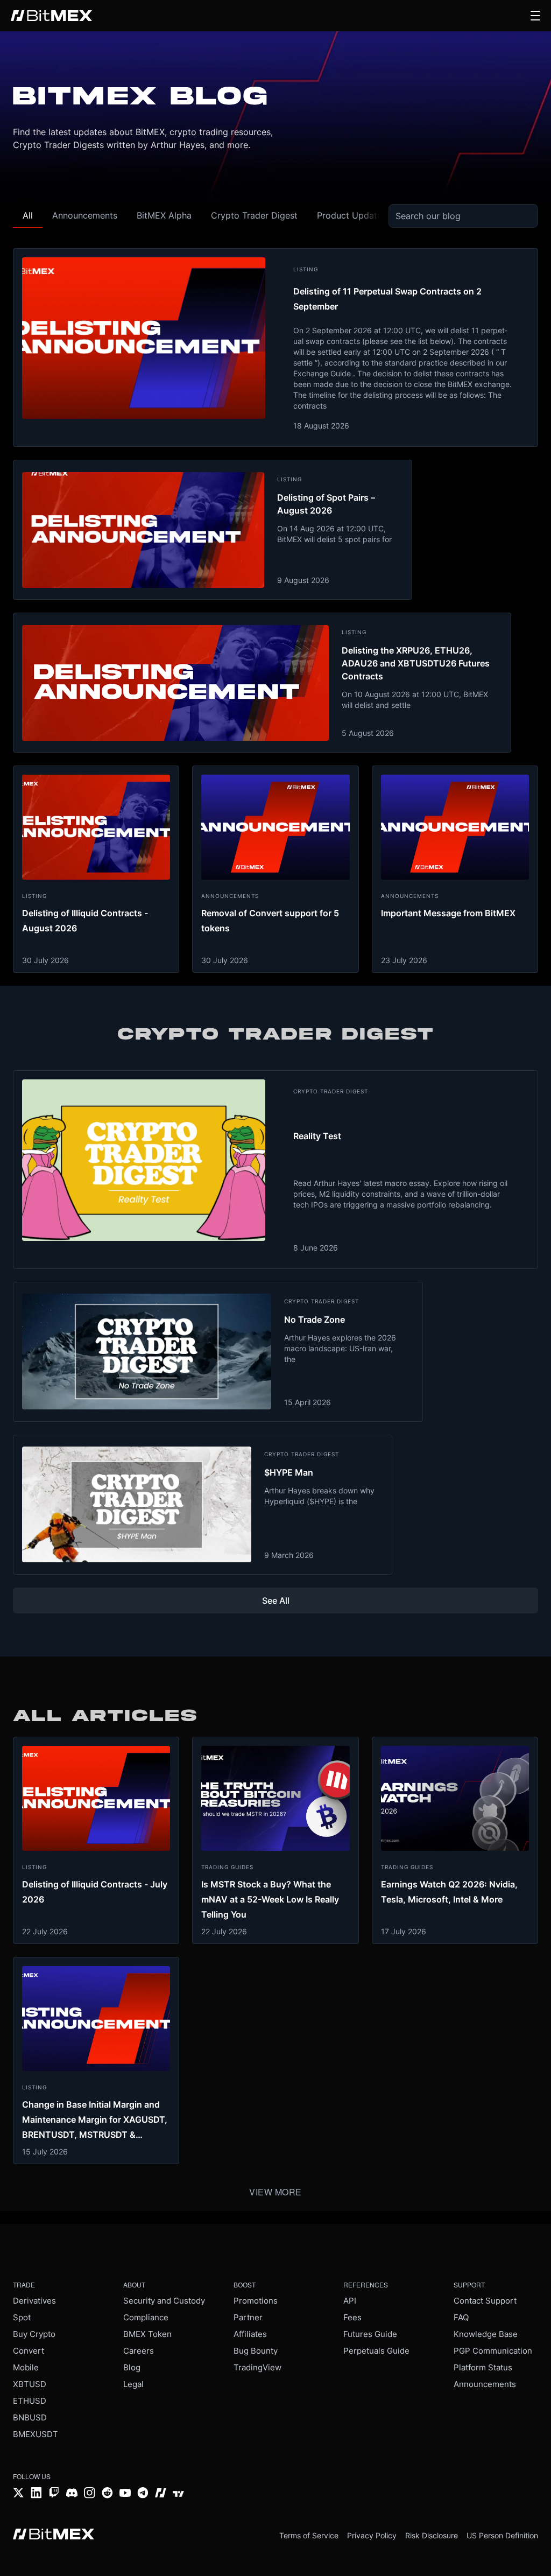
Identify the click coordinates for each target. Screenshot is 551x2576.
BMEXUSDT (36, 2434)
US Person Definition (502, 2535)
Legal (133, 2384)
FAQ (461, 2317)
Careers (139, 2351)
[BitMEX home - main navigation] (51, 16)
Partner (248, 2317)
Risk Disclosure (432, 2535)
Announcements (485, 2384)
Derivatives (34, 2301)
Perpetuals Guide (376, 2351)
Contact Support (485, 2301)
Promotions (256, 2301)
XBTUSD (30, 2384)
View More (275, 2192)
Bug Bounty (256, 2351)
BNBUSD (30, 2417)
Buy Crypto (34, 2334)
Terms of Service (309, 2535)
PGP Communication (493, 2351)
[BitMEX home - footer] (54, 2535)
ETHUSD (30, 2401)
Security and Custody (164, 2301)
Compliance (146, 2317)
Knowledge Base (486, 2334)
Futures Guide (370, 2334)
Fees (352, 2317)
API (350, 2301)
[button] (535, 16)
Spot (22, 2317)
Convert (29, 2351)
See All (276, 1601)
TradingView (257, 2367)
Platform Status (483, 2367)
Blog (132, 2367)
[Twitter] (19, 2494)
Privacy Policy (372, 2535)
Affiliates (250, 2334)
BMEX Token (147, 2334)
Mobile (26, 2367)
